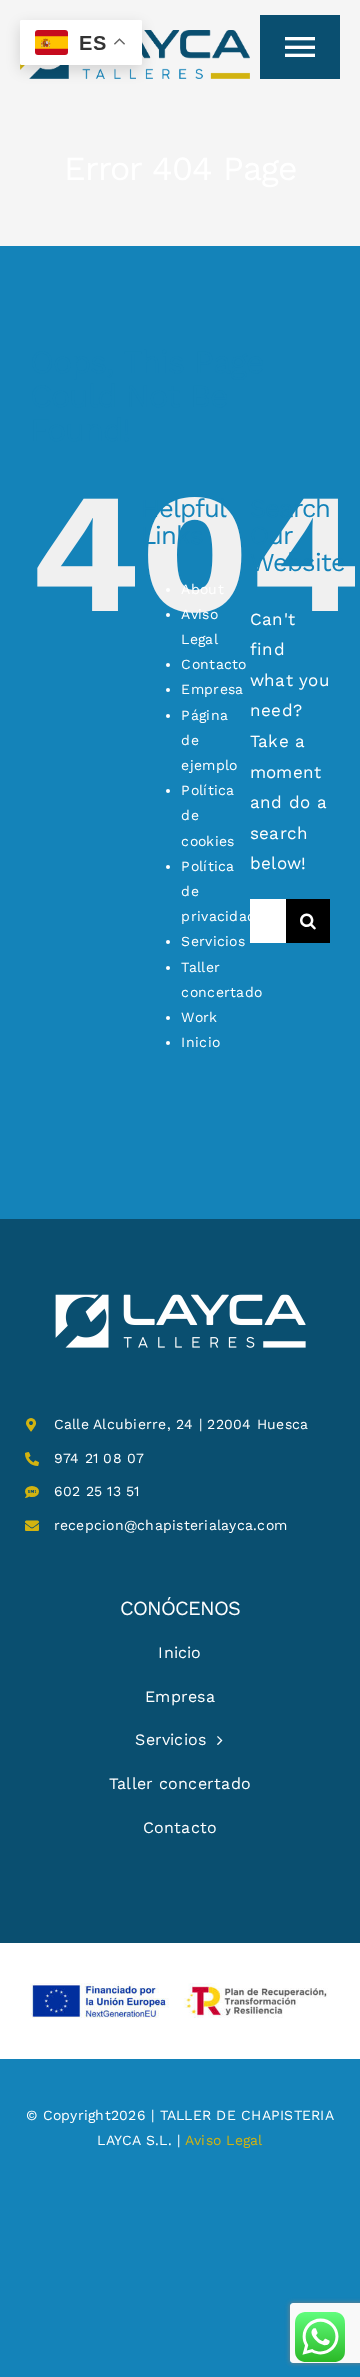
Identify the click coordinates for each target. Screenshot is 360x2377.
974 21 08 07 (99, 1458)
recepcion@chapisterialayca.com (171, 1525)
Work (199, 1017)
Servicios (212, 941)
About (202, 589)
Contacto (213, 664)
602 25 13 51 (97, 1491)
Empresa (212, 689)
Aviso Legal (224, 2140)
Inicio (200, 1042)
